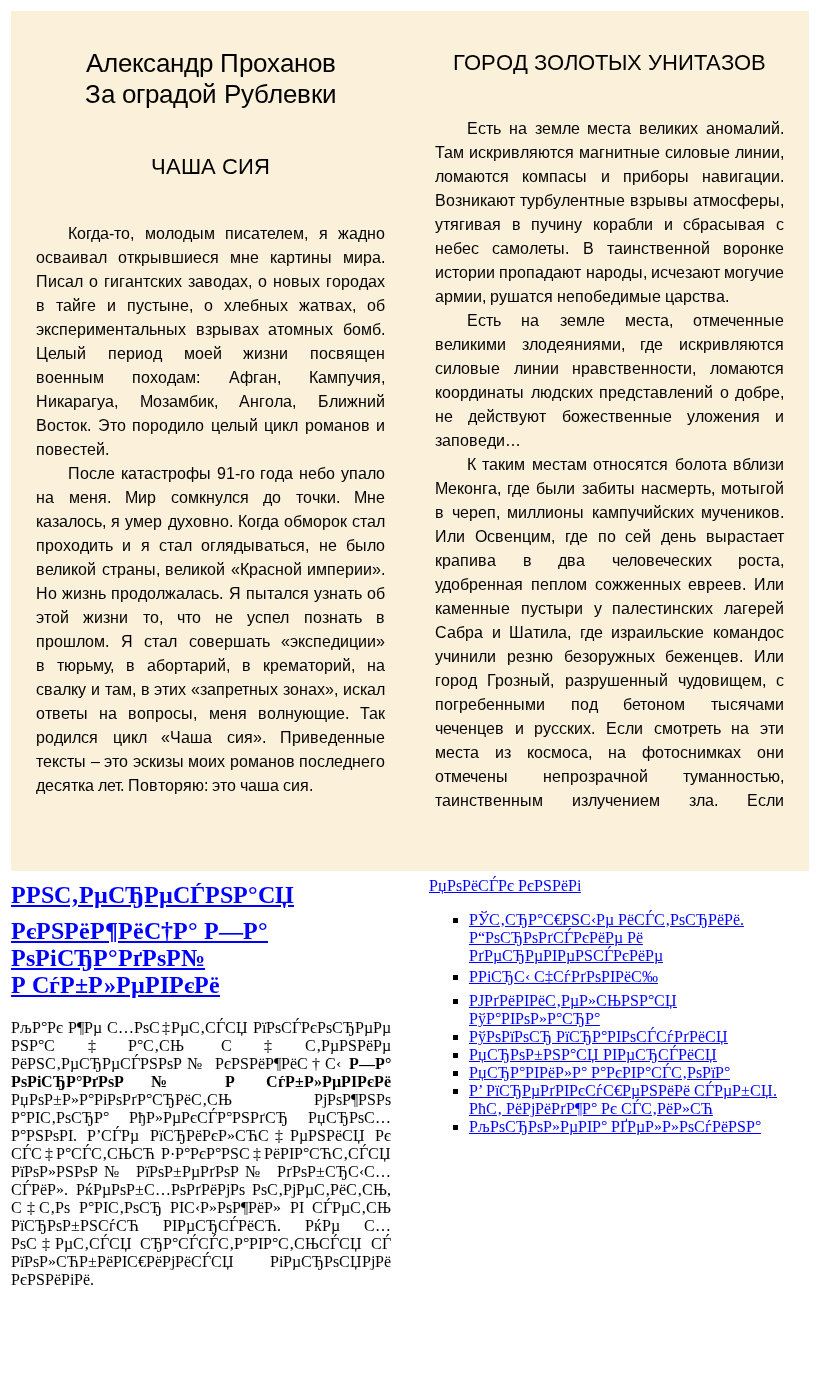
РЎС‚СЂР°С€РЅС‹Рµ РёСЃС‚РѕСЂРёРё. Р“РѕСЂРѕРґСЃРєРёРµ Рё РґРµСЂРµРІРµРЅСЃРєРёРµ (606, 937)
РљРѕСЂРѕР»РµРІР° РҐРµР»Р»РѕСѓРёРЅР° (615, 1126)
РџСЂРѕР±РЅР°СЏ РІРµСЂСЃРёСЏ (593, 1054)
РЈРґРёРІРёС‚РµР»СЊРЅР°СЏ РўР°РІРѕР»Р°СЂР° (573, 1009)
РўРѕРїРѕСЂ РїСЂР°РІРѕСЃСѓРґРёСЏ (598, 1036)
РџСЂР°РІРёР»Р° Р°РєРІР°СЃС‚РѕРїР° (599, 1072)
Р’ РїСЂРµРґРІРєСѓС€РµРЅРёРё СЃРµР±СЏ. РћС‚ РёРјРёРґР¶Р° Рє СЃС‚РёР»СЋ (623, 1099)
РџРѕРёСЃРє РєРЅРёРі (505, 885)
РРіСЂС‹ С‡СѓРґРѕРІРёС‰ (563, 976)
